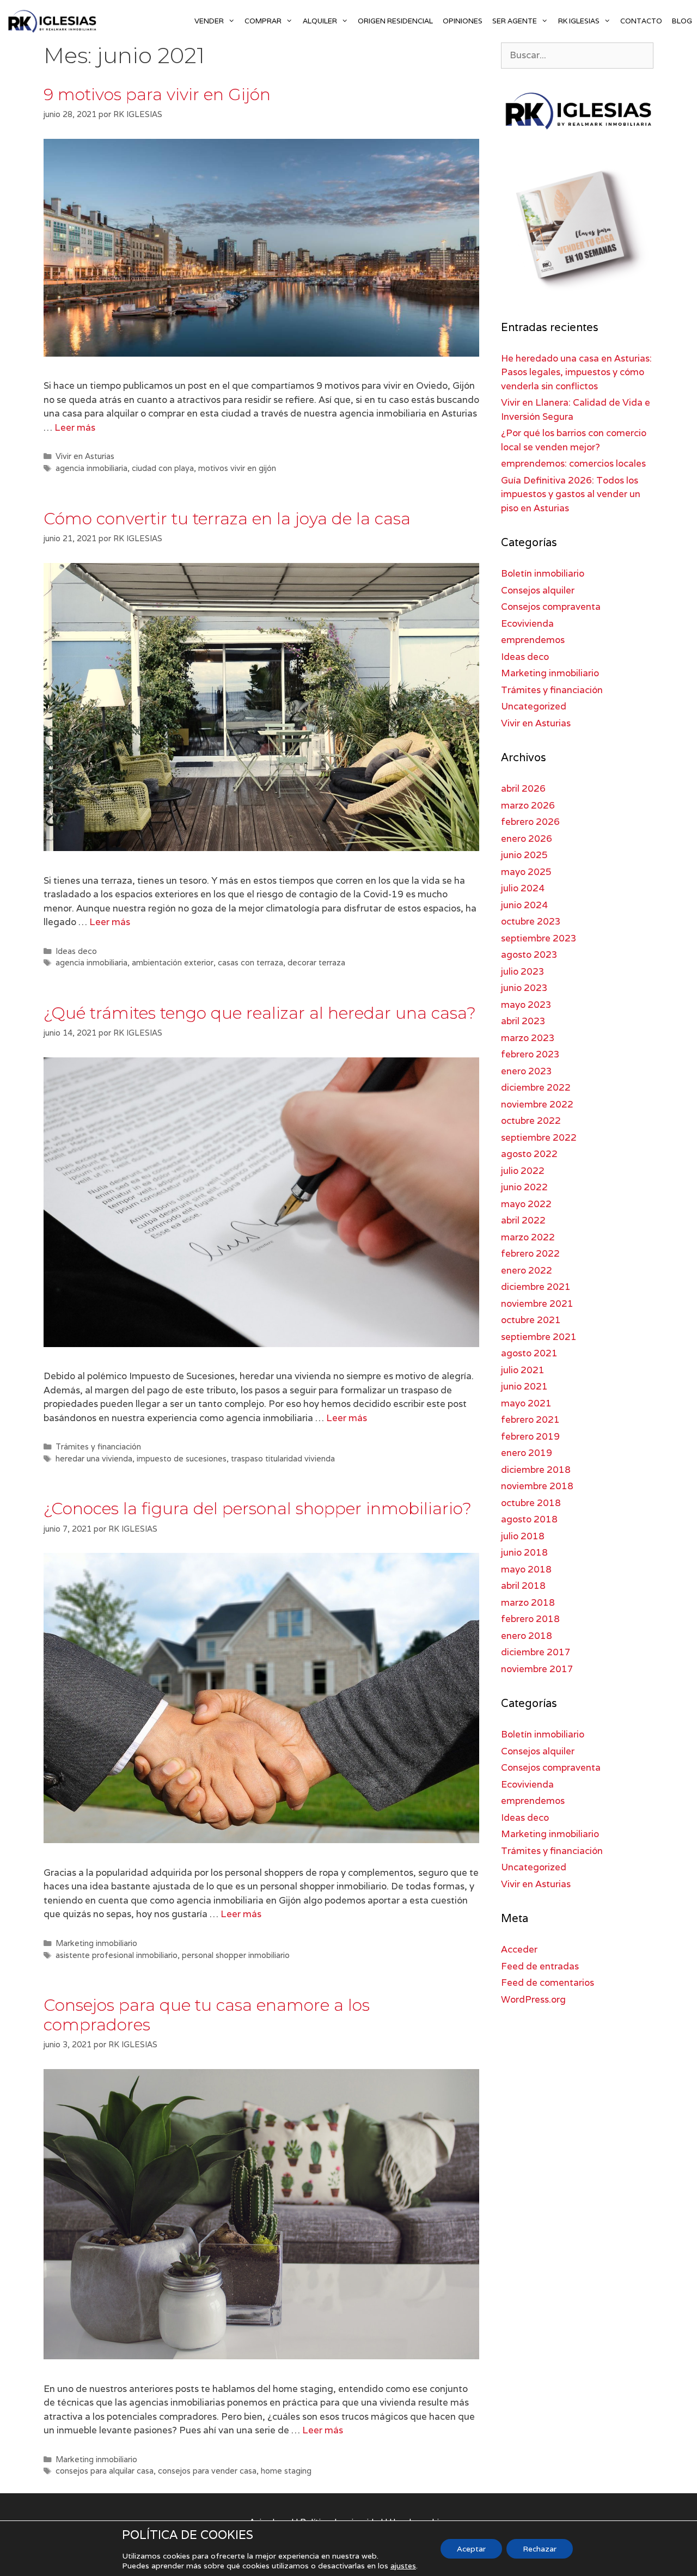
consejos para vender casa (207, 2471)
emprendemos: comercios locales (573, 463)
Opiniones (463, 21)
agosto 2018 (529, 1519)
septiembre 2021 (539, 1337)
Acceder (519, 1949)
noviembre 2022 (537, 1104)
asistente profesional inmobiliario (117, 1955)
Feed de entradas (540, 1966)
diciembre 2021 (536, 1287)
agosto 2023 (529, 954)
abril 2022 (523, 1220)
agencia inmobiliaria (91, 468)
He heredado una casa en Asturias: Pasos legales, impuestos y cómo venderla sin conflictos (576, 372)
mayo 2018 (526, 1569)
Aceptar (471, 2549)
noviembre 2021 (537, 1304)
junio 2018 (524, 1552)
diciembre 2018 (536, 1470)
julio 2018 (523, 1536)
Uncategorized (534, 706)
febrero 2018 (530, 1619)
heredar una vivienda (94, 1458)
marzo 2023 (528, 1038)
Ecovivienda (527, 623)
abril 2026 (523, 788)
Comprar (263, 21)
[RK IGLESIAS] (54, 21)
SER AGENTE (515, 21)
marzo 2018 (528, 1602)
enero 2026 (527, 839)
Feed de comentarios (548, 1983)
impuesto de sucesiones (182, 1458)
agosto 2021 (529, 1353)
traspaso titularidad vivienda (283, 1458)
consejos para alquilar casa (105, 2471)
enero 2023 (527, 1071)
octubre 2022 (531, 1121)
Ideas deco (76, 951)
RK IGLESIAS (579, 21)
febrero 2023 (530, 1054)
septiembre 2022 (539, 1137)
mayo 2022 (526, 1204)
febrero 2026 (530, 822)
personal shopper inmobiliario (236, 1955)
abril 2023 (523, 1021)
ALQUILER (320, 21)
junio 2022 (524, 1187)
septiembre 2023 (539, 938)
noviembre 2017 (537, 1669)
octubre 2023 (531, 921)
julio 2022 (523, 1171)
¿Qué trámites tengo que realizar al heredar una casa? (260, 1013)
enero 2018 (527, 1636)
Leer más (75, 427)
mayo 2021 (526, 1403)
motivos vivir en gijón (237, 468)
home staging (286, 2471)
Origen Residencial (395, 21)
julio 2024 (523, 888)
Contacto (641, 21)
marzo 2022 (528, 1237)
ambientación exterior (173, 962)
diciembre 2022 (536, 1087)
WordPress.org (533, 1999)
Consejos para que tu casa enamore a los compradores (207, 2015)
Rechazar (540, 2549)
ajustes (403, 2566)
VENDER (209, 21)
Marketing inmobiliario (96, 1943)
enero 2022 (527, 1270)
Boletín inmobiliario (543, 573)
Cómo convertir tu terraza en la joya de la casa (227, 519)
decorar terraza (316, 962)
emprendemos (533, 640)
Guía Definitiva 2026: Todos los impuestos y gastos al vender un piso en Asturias (571, 494)
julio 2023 (523, 971)
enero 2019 (527, 1453)
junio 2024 (524, 905)
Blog (682, 21)
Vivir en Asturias (85, 456)
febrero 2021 (530, 1419)
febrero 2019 (530, 1436)
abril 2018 (523, 1586)
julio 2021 (523, 1370)
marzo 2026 (528, 805)
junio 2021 (524, 1386)
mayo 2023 (526, 1005)
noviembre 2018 (537, 1486)
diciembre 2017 (536, 1652)
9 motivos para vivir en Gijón (157, 94)
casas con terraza (250, 962)
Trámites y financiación (98, 1446)
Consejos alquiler (538, 590)
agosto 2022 (529, 1154)
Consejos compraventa (551, 607)
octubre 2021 (531, 1320)
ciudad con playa (163, 468)
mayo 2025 (526, 872)
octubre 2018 (531, 1503)
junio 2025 (524, 855)
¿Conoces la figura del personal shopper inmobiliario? (258, 1509)
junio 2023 (524, 988)
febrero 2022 (530, 1253)
